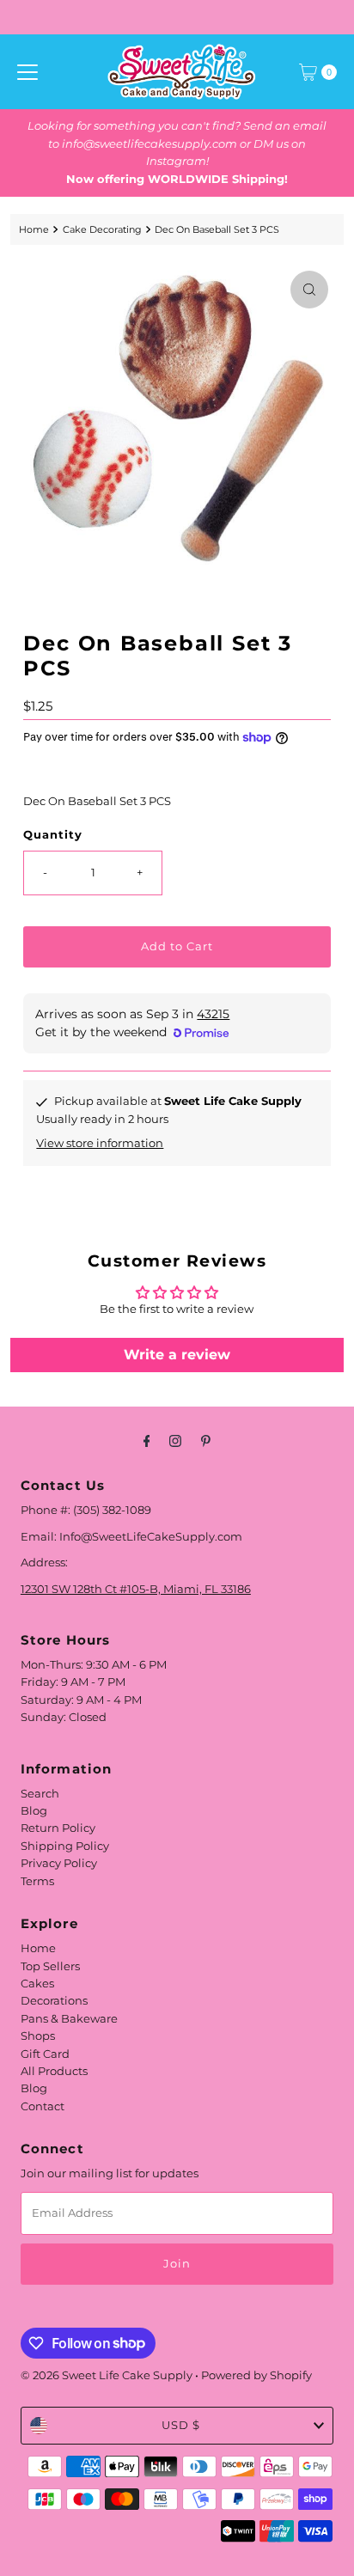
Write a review (177, 1355)
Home (34, 229)
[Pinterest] (206, 1441)
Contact (43, 2106)
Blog (34, 1811)
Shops (38, 2036)
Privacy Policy (59, 1863)
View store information (100, 1143)
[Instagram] (175, 1441)
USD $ (181, 2425)
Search (40, 1794)
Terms (37, 1881)
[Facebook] (147, 1441)
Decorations (54, 2001)
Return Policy (58, 1828)
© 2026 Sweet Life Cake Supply (107, 2375)
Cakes (37, 1984)
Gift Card (45, 2054)
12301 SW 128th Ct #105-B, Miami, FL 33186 (136, 1589)
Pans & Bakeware (69, 2019)
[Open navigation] (27, 72)
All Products (54, 2071)
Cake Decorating (102, 229)
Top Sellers (50, 1966)
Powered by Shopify (256, 2375)
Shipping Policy (65, 1846)
